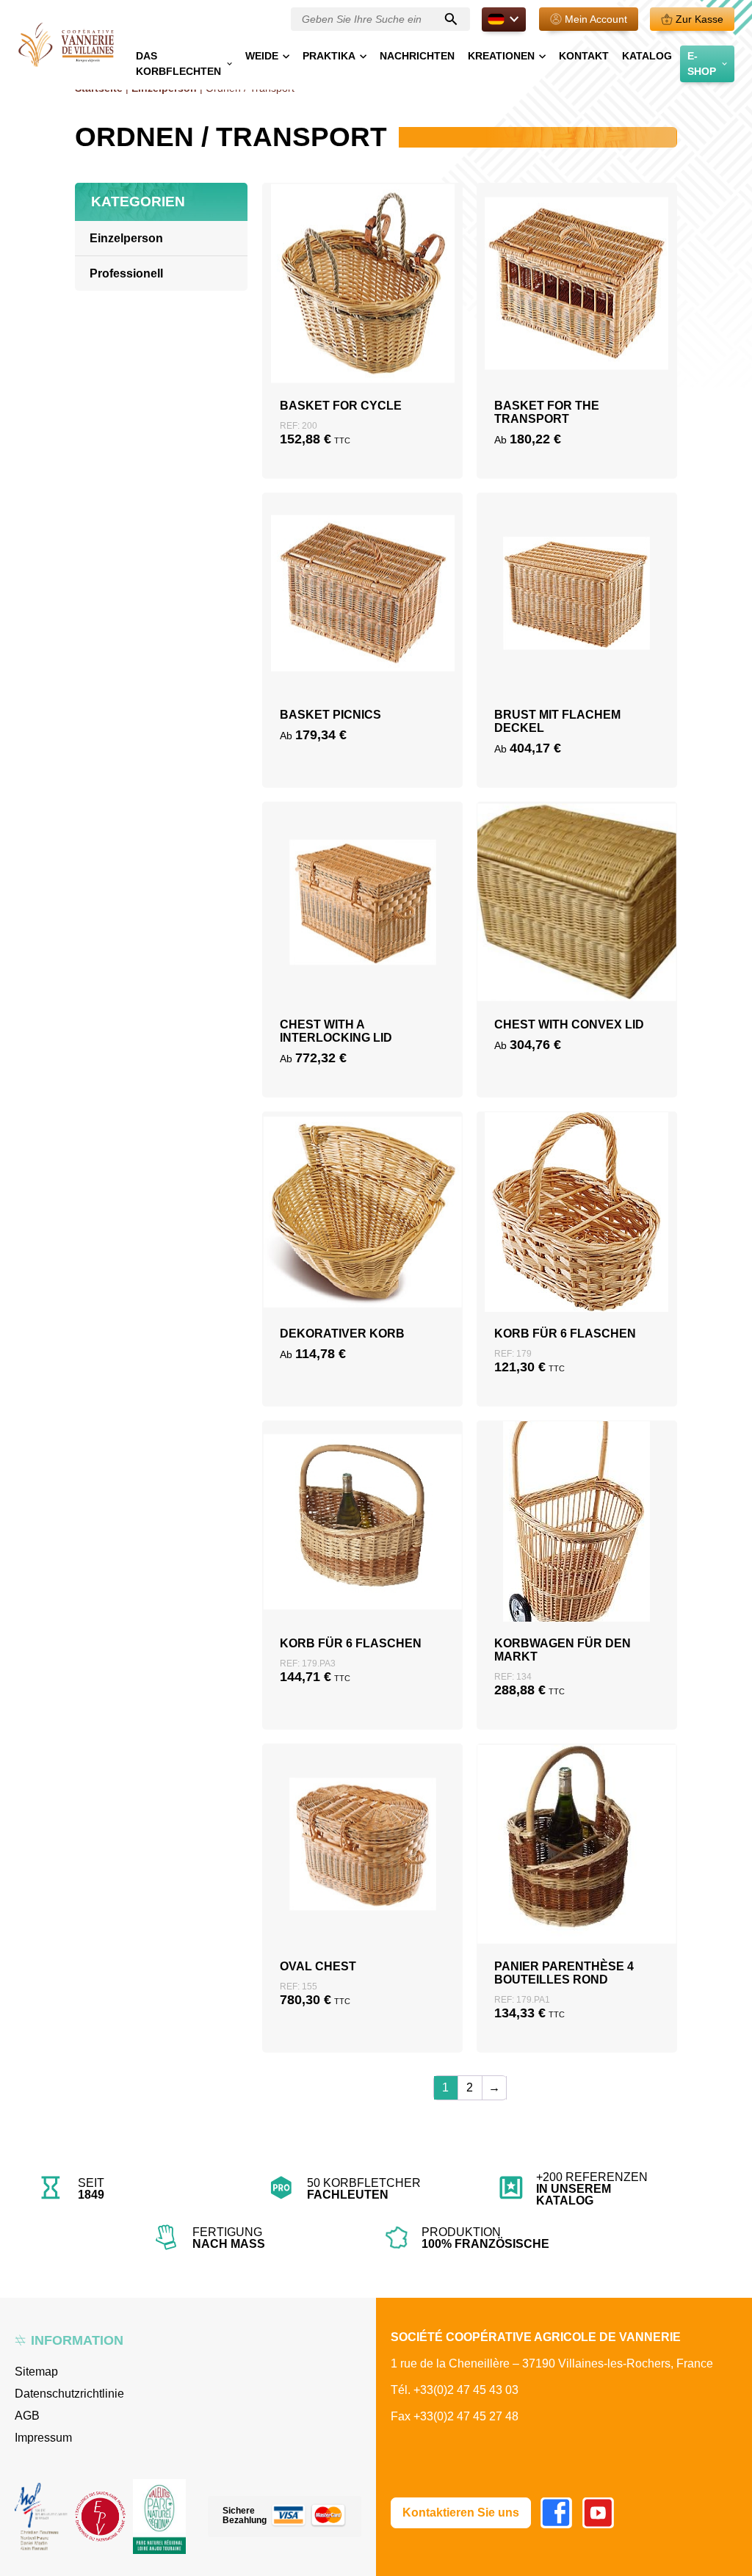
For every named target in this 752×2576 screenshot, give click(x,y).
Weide (262, 56)
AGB (27, 2416)
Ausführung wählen (576, 318)
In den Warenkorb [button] (362, 318)
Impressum (43, 2438)
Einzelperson (126, 238)
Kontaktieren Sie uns (461, 2512)
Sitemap (36, 2372)
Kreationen (501, 56)
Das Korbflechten (178, 64)
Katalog (647, 56)
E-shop (702, 64)
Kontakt (584, 56)
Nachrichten (417, 56)
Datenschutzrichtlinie (69, 2394)
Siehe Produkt (363, 353)
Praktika (329, 56)
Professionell (126, 273)
